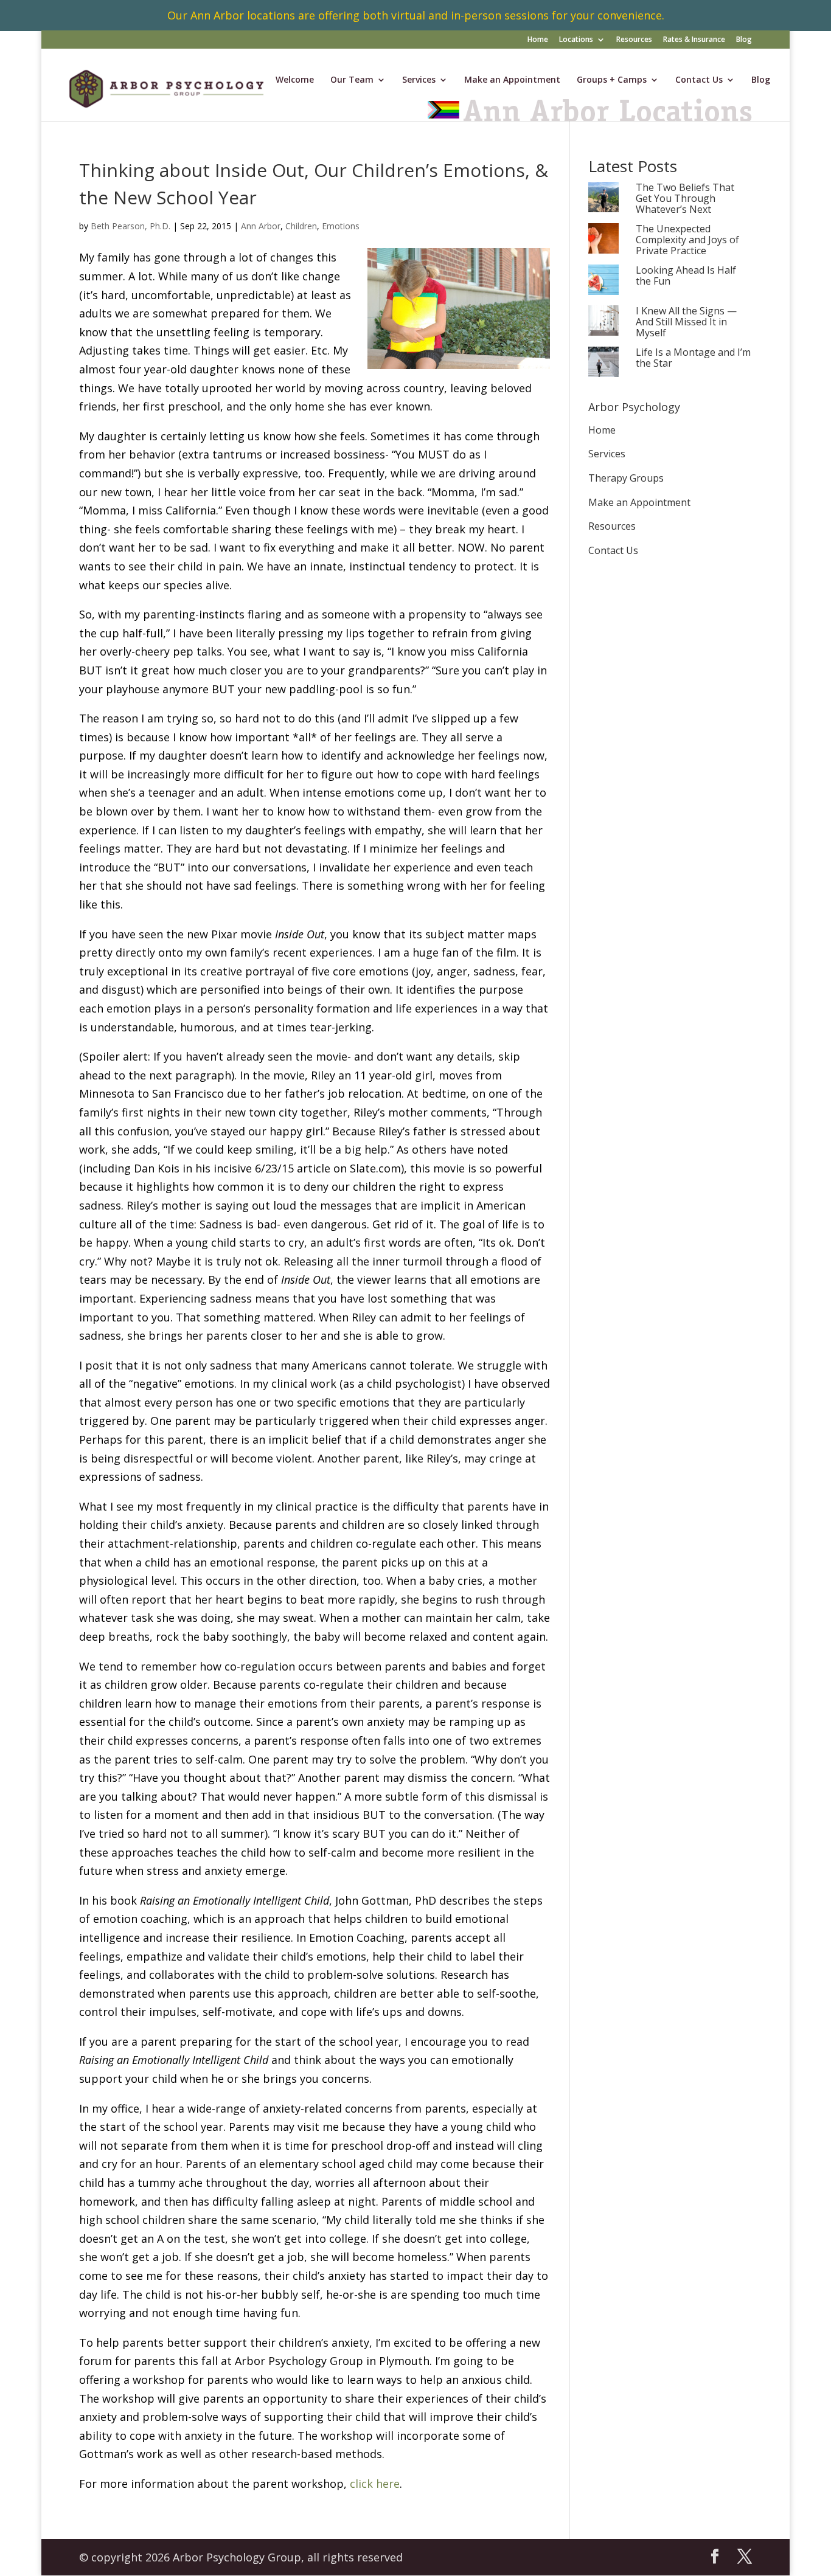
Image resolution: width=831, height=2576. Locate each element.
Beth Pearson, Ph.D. (130, 226)
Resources (634, 40)
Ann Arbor (261, 226)
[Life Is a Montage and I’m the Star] (603, 363)
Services (419, 80)
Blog (744, 40)
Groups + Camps (612, 80)
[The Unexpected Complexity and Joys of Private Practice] (603, 239)
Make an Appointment (512, 80)
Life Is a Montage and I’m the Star (693, 358)
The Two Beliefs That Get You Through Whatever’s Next (685, 199)
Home (538, 40)
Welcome (295, 80)
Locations (576, 40)
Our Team (352, 80)
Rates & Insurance (694, 40)
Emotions (341, 226)
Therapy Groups (626, 478)
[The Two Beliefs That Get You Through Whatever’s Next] (603, 198)
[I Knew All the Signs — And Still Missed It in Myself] (603, 321)
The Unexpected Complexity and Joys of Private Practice (687, 240)
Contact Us (699, 80)
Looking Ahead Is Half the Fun (686, 276)
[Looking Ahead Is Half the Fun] (603, 281)
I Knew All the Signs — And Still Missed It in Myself (686, 322)
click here (375, 2484)
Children (301, 226)
